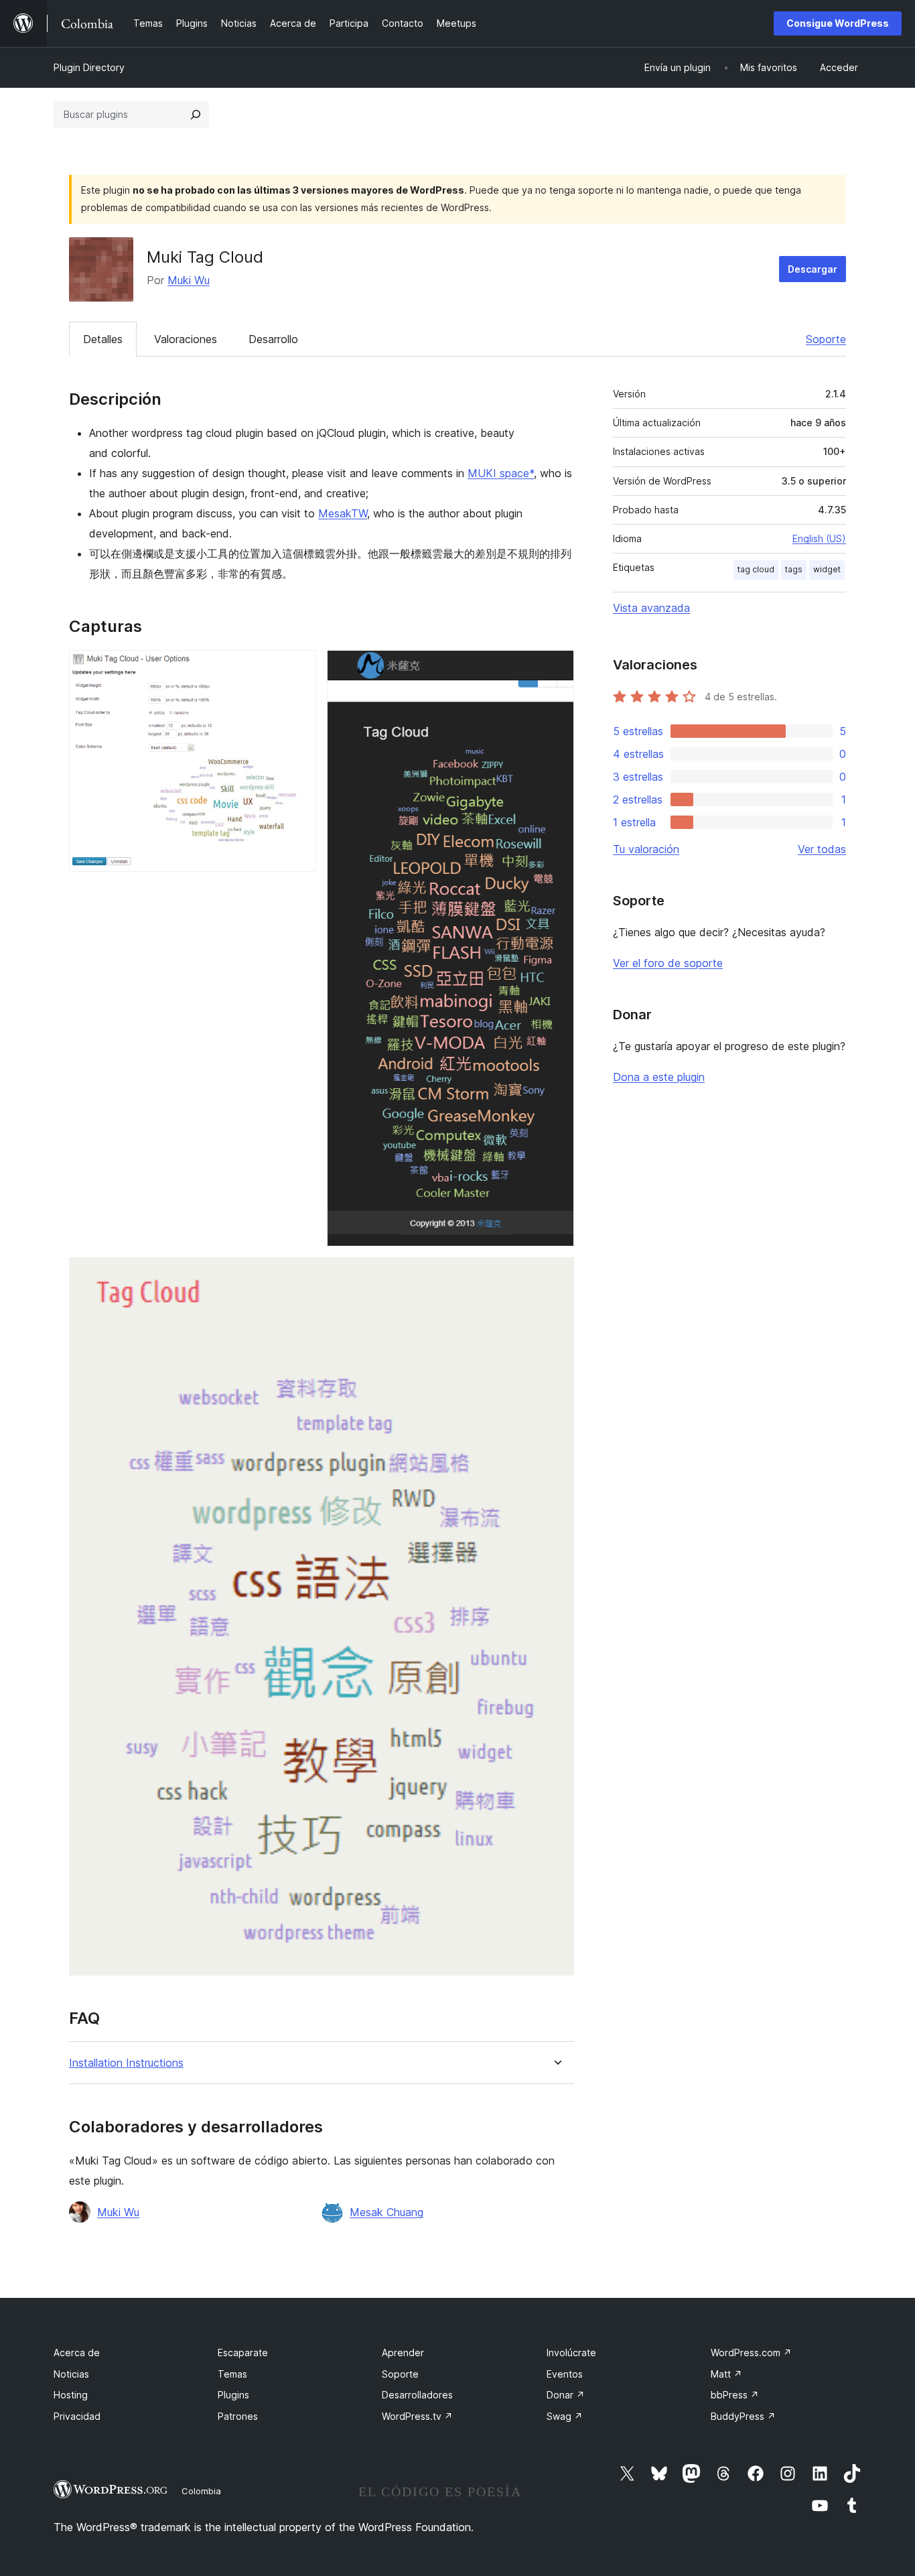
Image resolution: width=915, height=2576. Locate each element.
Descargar (813, 269)
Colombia (201, 2491)
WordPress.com (751, 2353)
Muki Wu (189, 280)
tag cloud (756, 569)
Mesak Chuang (386, 2212)
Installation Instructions (126, 2063)
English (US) (819, 538)
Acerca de (77, 2353)
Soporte (826, 339)
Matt (726, 2374)
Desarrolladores (417, 2395)
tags (794, 569)
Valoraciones (186, 339)
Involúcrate (571, 2353)
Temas (232, 2374)
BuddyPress (743, 2416)
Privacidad (77, 2416)
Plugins (233, 2395)
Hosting (71, 2395)
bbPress (735, 2395)
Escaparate (243, 2353)
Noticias (71, 2374)
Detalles (103, 339)
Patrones (238, 2416)
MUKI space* (501, 473)
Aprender (403, 2353)
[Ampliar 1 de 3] (298, 668)
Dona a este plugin (659, 1077)
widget (827, 569)
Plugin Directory (89, 67)
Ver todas (822, 849)
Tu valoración (646, 849)
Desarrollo (273, 339)
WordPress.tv (417, 2416)
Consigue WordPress (838, 23)
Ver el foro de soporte (668, 963)
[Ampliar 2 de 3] (556, 668)
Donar (566, 2395)
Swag (565, 2416)
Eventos (565, 2374)
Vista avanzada (651, 608)
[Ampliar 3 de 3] (556, 1275)
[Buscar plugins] (196, 115)
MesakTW (343, 513)
